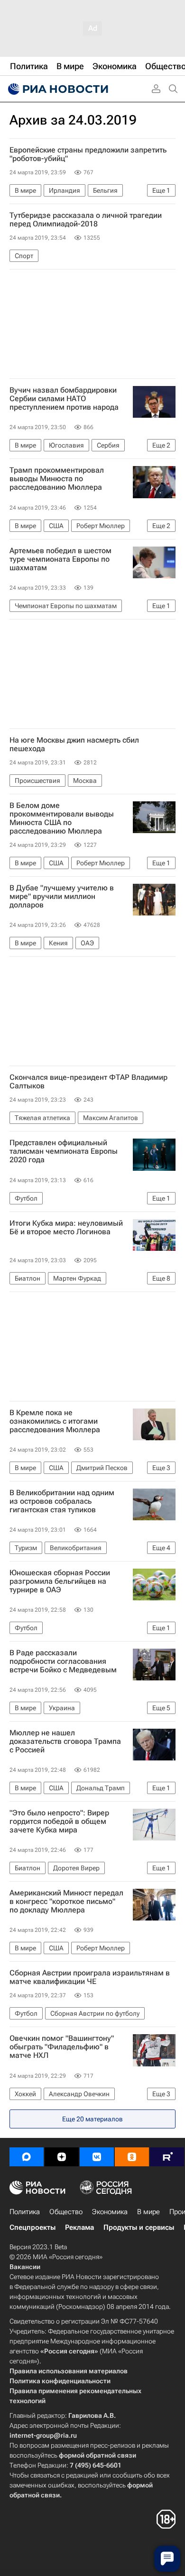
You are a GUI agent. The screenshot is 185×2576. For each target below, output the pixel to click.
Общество (66, 2212)
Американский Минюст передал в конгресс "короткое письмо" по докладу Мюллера (66, 1902)
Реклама (79, 2227)
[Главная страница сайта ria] (57, 89)
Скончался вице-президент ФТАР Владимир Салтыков (88, 1082)
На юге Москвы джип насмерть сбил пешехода (74, 745)
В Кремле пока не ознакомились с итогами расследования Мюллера (55, 1421)
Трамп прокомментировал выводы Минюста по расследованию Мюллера (57, 479)
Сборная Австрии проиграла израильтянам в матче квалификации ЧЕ (90, 1977)
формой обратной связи (97, 2455)
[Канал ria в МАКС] (27, 2157)
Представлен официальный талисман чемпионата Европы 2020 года (64, 1151)
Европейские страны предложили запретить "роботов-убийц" (88, 154)
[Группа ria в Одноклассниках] (132, 2157)
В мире (148, 2212)
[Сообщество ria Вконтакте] (97, 2157)
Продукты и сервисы (139, 2227)
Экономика (110, 2212)
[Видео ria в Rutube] (167, 2157)
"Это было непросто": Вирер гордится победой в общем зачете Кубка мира (59, 1822)
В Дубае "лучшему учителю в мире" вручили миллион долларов (62, 897)
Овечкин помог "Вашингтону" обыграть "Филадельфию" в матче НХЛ (62, 2047)
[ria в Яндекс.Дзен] (62, 2157)
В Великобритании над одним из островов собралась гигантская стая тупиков (62, 1501)
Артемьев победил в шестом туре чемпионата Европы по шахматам (60, 559)
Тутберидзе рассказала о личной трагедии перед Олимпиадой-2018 (86, 220)
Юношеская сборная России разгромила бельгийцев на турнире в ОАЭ (60, 1581)
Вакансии (25, 2267)
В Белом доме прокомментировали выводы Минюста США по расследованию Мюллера (62, 818)
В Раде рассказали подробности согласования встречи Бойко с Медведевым (63, 1661)
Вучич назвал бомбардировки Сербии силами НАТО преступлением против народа (64, 399)
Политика (25, 2212)
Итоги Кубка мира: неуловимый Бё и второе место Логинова (66, 1228)
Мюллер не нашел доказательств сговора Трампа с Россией (65, 1741)
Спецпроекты (32, 2227)
